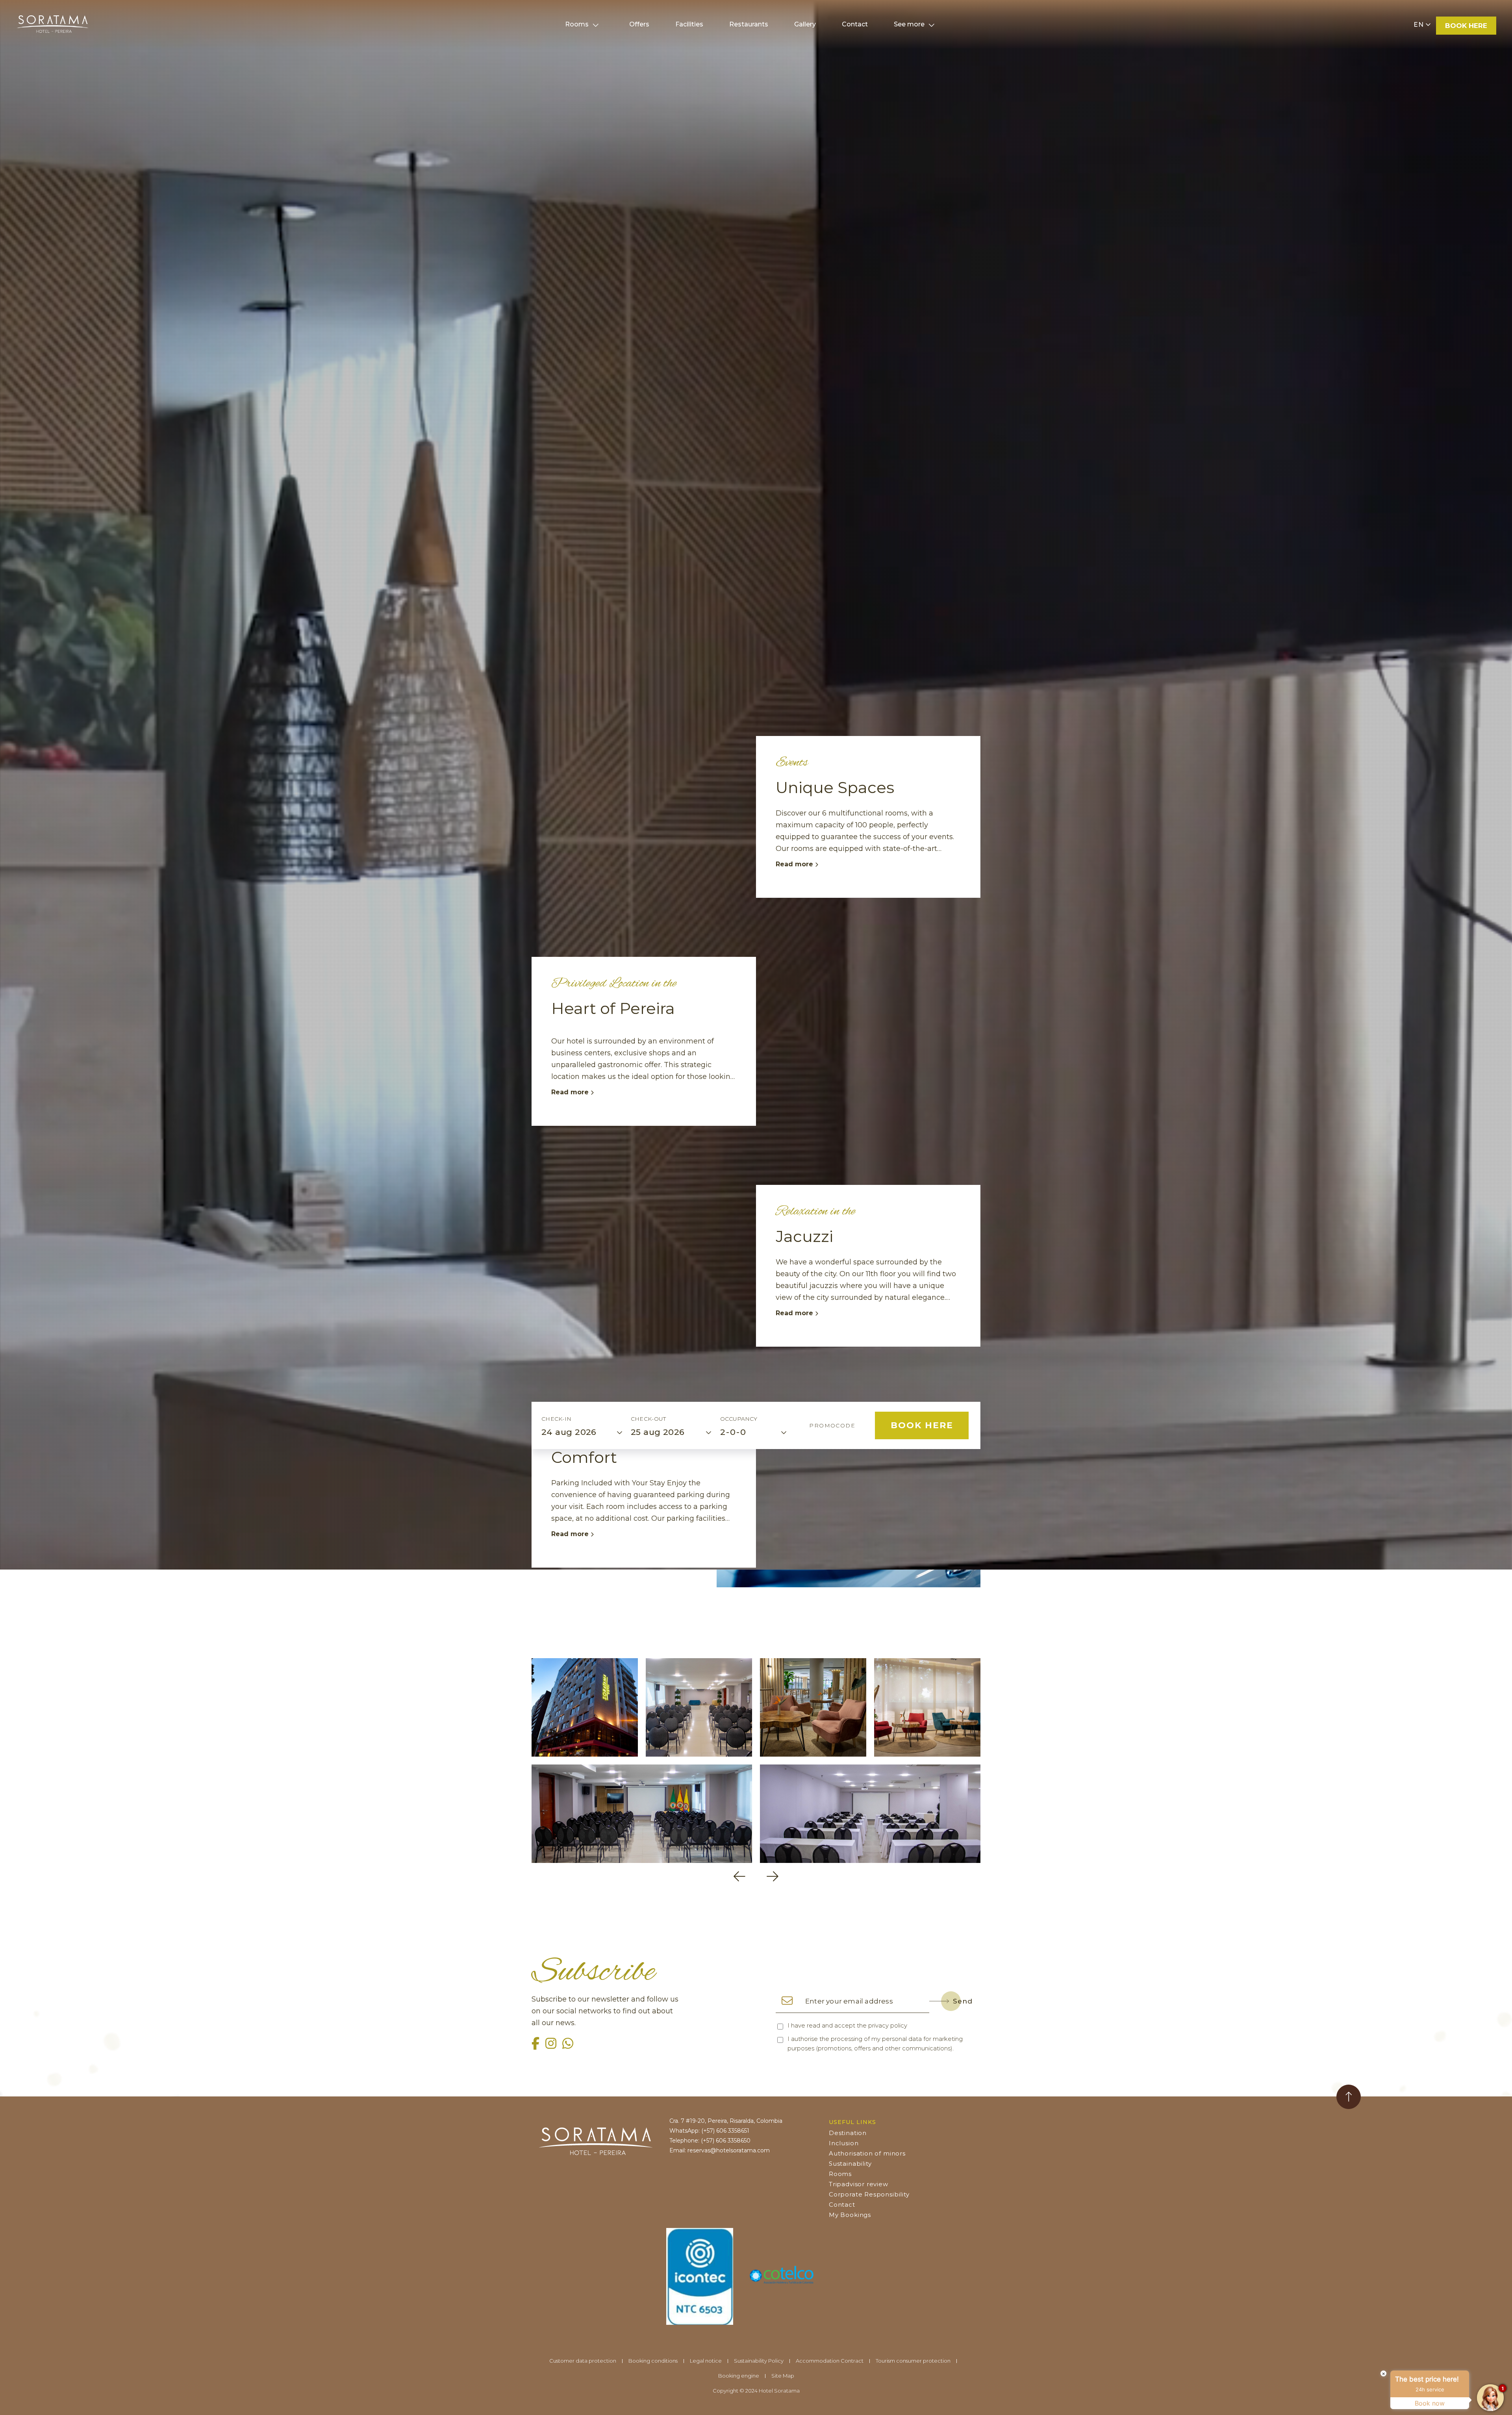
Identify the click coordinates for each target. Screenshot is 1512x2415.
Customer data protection (583, 2361)
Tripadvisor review (859, 2184)
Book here (1466, 26)
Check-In (556, 1419)
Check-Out (649, 1419)
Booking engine (739, 2376)
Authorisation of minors (867, 2153)
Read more (795, 864)
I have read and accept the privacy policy (847, 2025)
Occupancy (739, 1419)
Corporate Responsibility (869, 2194)
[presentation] (739, 1877)
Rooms (577, 24)
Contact (842, 2205)
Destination (848, 2133)
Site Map (783, 2376)
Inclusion (844, 2143)
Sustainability (850, 2164)
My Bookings (850, 2215)
